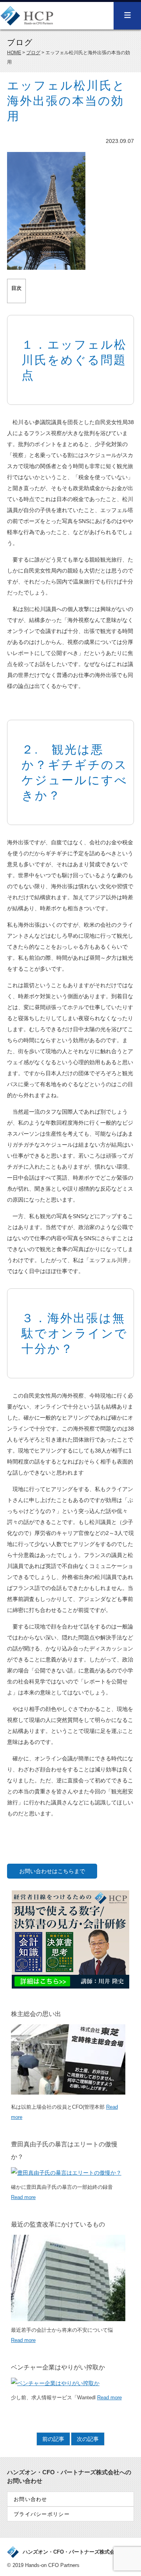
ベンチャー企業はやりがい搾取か (58, 2367)
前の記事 (53, 2439)
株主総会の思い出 (36, 2014)
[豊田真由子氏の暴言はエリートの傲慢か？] (66, 2173)
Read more (23, 2197)
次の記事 (88, 2439)
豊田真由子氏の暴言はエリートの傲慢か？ (64, 2151)
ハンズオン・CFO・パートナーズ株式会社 (71, 2552)
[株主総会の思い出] (68, 2093)
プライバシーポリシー (42, 2514)
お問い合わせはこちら (47, 1871)
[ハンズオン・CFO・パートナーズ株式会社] (27, 21)
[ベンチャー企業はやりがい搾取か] (55, 2383)
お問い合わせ (31, 2499)
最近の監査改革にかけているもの (58, 2224)
